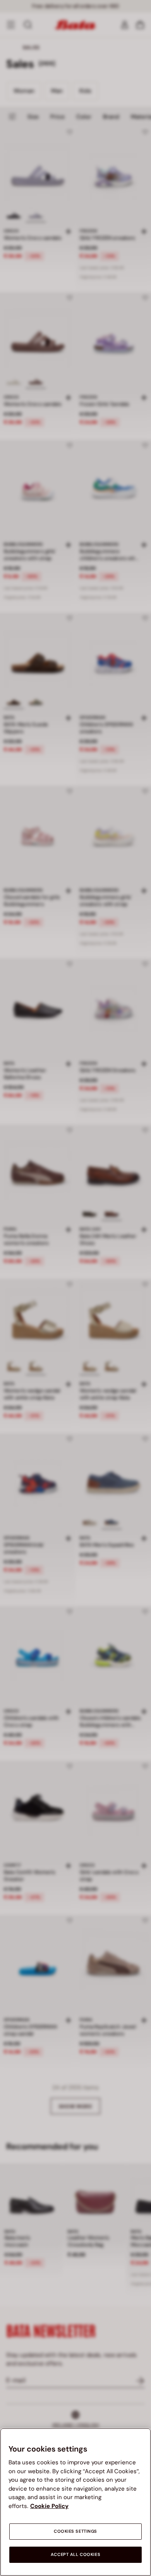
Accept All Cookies (75, 2555)
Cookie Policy (49, 2506)
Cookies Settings (75, 2531)
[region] (75, 2502)
